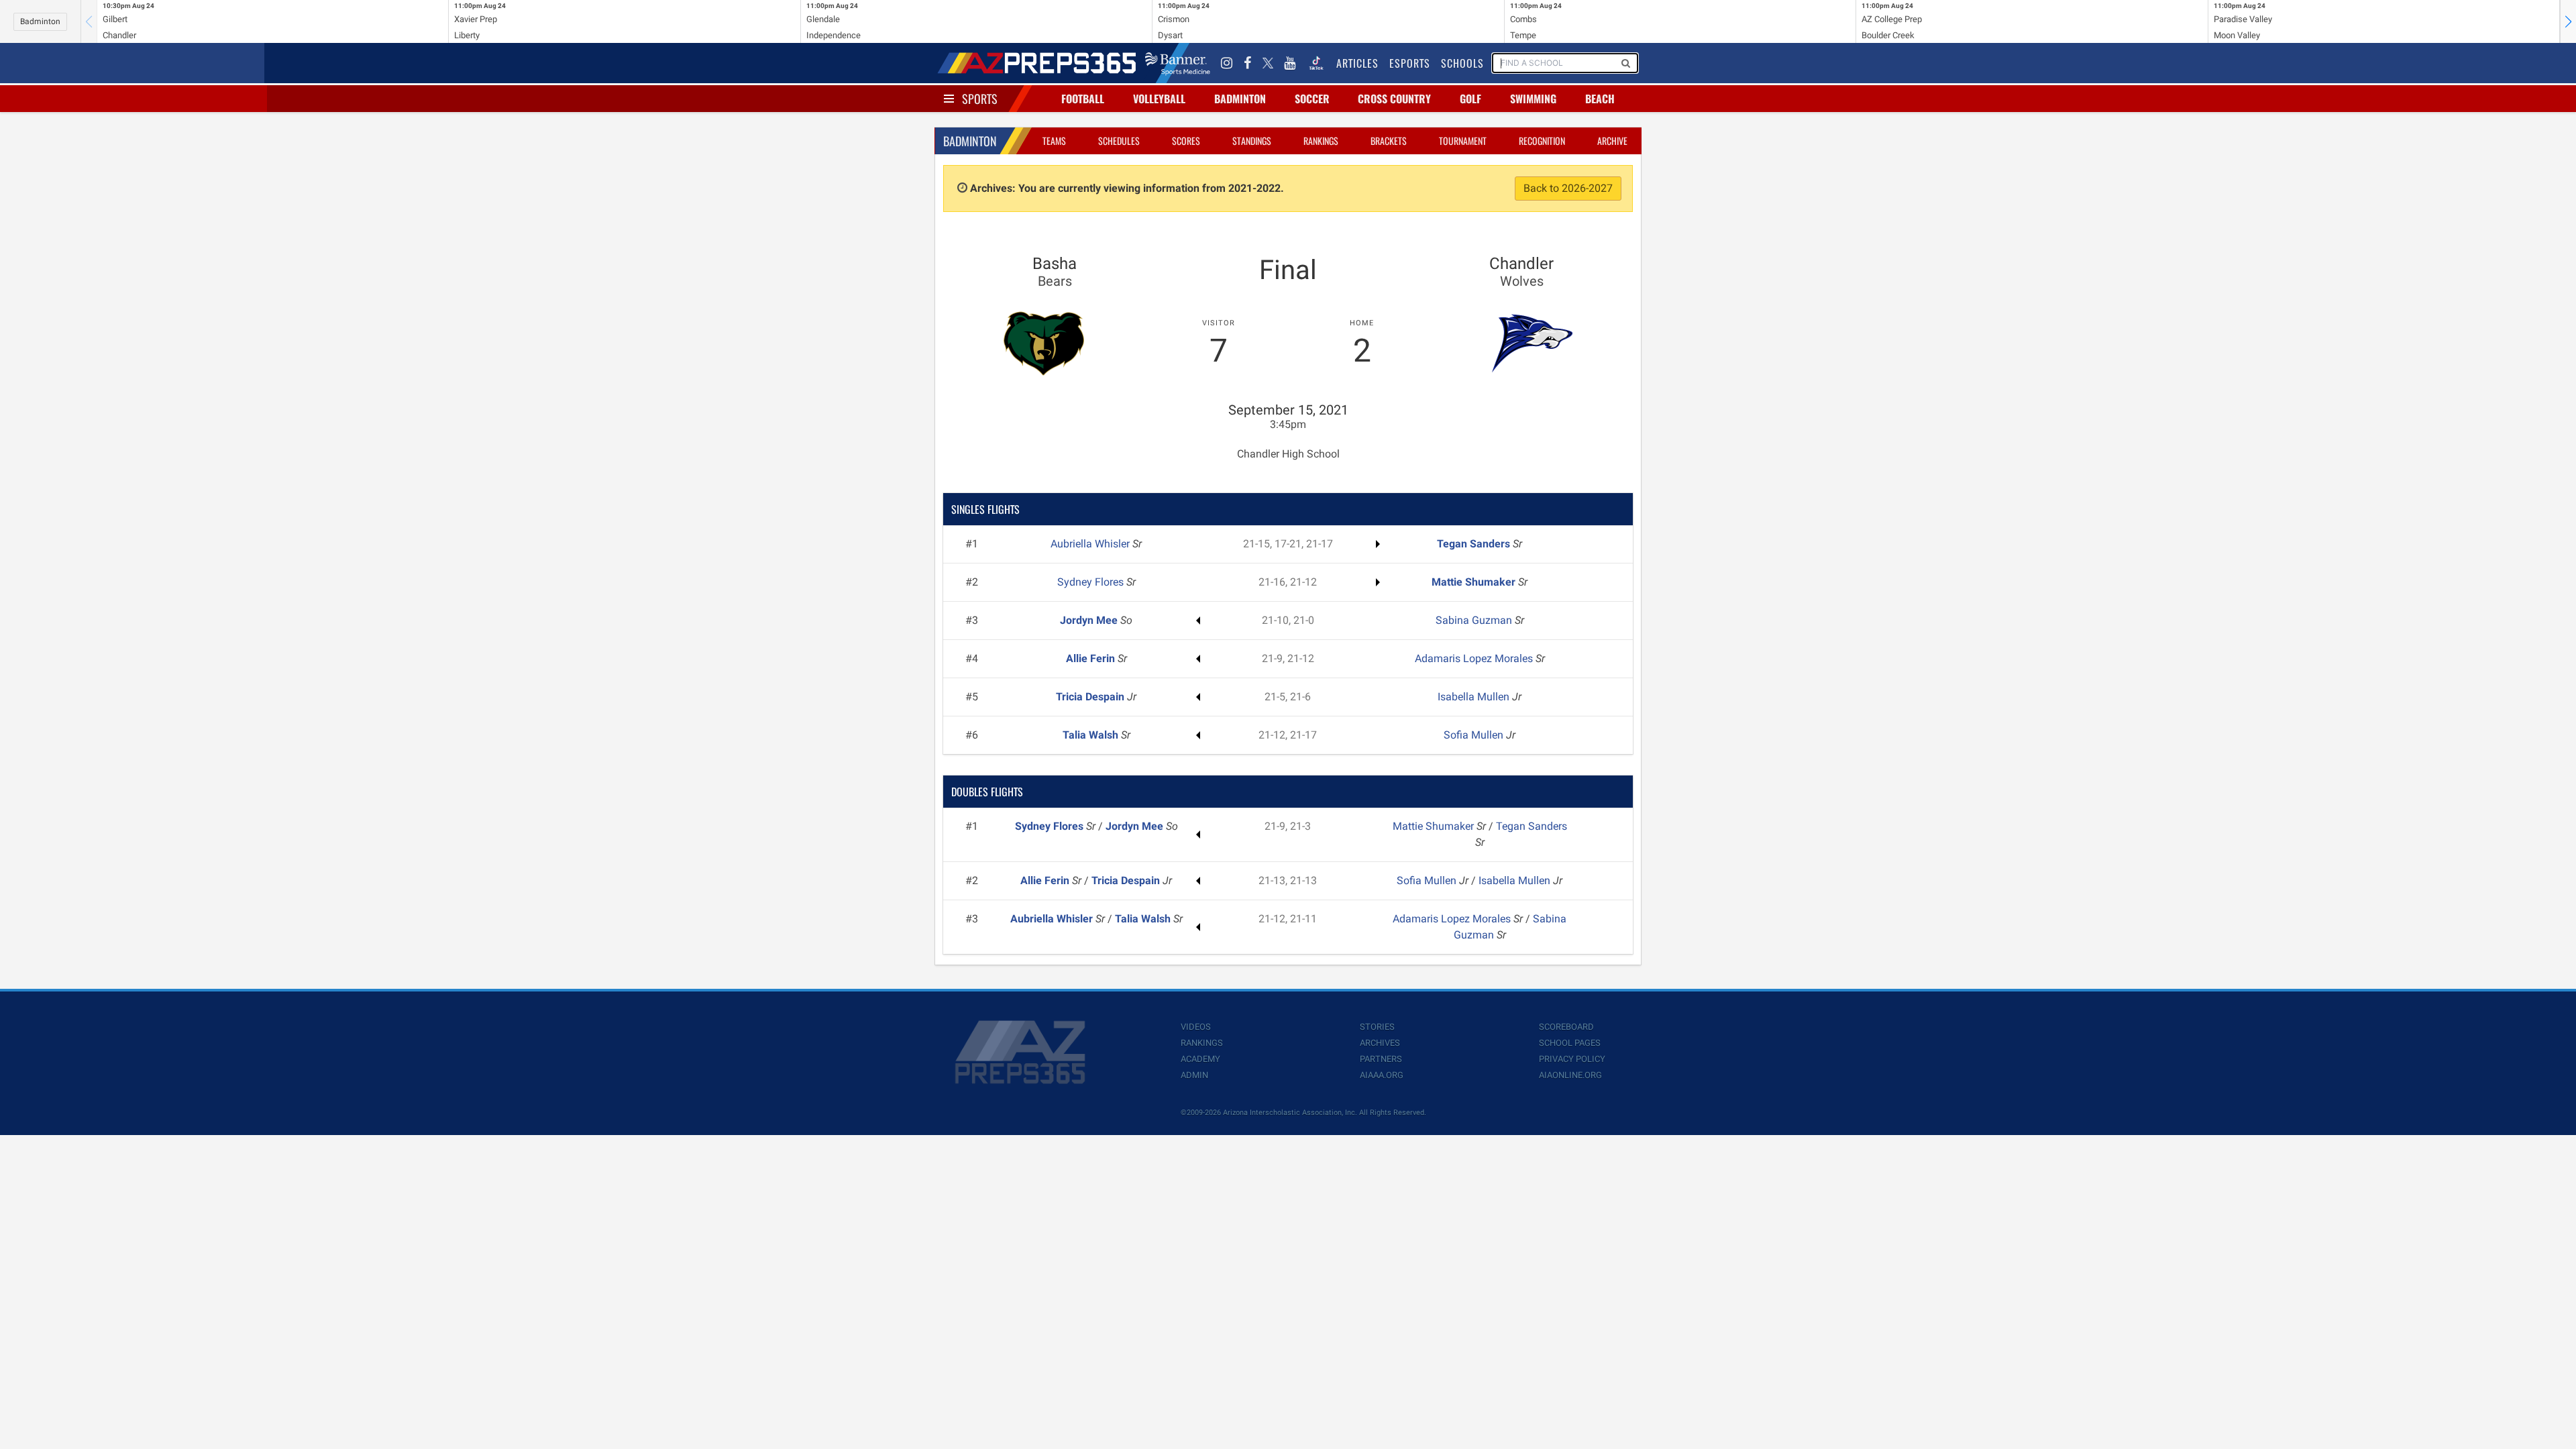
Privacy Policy (1572, 1059)
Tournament (1463, 141)
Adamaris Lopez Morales (1475, 658)
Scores (1186, 141)
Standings (1252, 141)
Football (1083, 99)
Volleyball (1159, 99)
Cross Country (1394, 99)
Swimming (1533, 99)
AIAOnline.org (1570, 1075)
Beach (1600, 99)
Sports (980, 99)
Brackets (1389, 141)
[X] (1268, 63)
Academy (1200, 1059)
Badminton (40, 21)
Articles (1357, 63)
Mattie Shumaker (1475, 582)
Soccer (1312, 99)
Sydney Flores (1092, 582)
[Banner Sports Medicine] (1178, 63)
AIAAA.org (1382, 1075)
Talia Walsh (1092, 735)
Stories (1377, 1027)
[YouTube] (1290, 63)
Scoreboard (1566, 1027)
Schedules (1119, 141)
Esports (1410, 63)
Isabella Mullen (1475, 697)
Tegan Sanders (1475, 544)
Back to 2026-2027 (1568, 188)
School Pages (1570, 1043)
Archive (1612, 141)
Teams (1054, 141)
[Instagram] (1227, 63)
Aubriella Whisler (1091, 544)
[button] (2568, 21)
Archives (1380, 1043)
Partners (1381, 1059)
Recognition (1542, 141)
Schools (1462, 63)
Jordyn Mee (1090, 620)
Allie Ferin (1092, 658)
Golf (1470, 99)
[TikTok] (1316, 63)
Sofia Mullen (1475, 735)
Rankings (1321, 141)
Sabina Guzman (1475, 620)
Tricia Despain (1091, 697)
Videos (1196, 1027)
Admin (1194, 1075)
